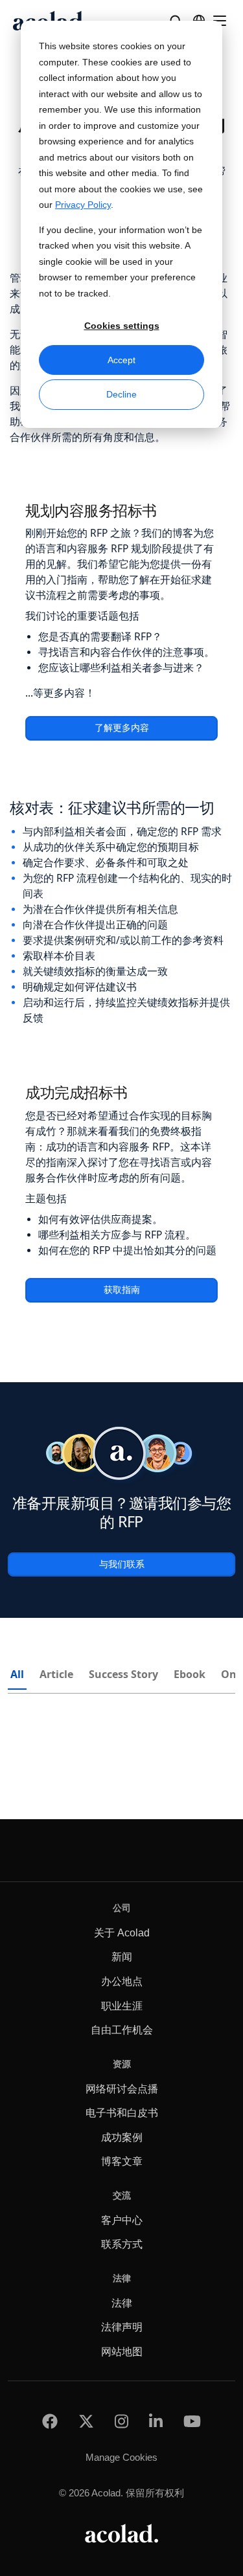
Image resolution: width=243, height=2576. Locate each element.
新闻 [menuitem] (122, 1957)
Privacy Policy (83, 205)
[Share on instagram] (121, 2421)
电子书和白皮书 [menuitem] (122, 2113)
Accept (121, 360)
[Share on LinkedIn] (156, 2421)
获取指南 (122, 1290)
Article (56, 1674)
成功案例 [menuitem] (122, 2137)
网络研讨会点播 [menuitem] (122, 2089)
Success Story (123, 1674)
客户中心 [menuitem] (122, 2220)
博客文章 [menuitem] (122, 2161)
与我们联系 (122, 1564)
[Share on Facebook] (50, 2421)
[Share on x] (86, 2421)
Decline (121, 394)
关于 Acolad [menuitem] (122, 1933)
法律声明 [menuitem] (122, 2327)
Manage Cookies (121, 2457)
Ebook (190, 1674)
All (17, 1674)
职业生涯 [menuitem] (122, 2006)
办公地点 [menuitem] (122, 1981)
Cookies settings (122, 326)
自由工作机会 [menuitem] (122, 2030)
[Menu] (220, 21)
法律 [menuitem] (122, 2303)
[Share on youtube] (192, 2421)
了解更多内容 (122, 728)
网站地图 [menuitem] (122, 2352)
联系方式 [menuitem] (122, 2244)
